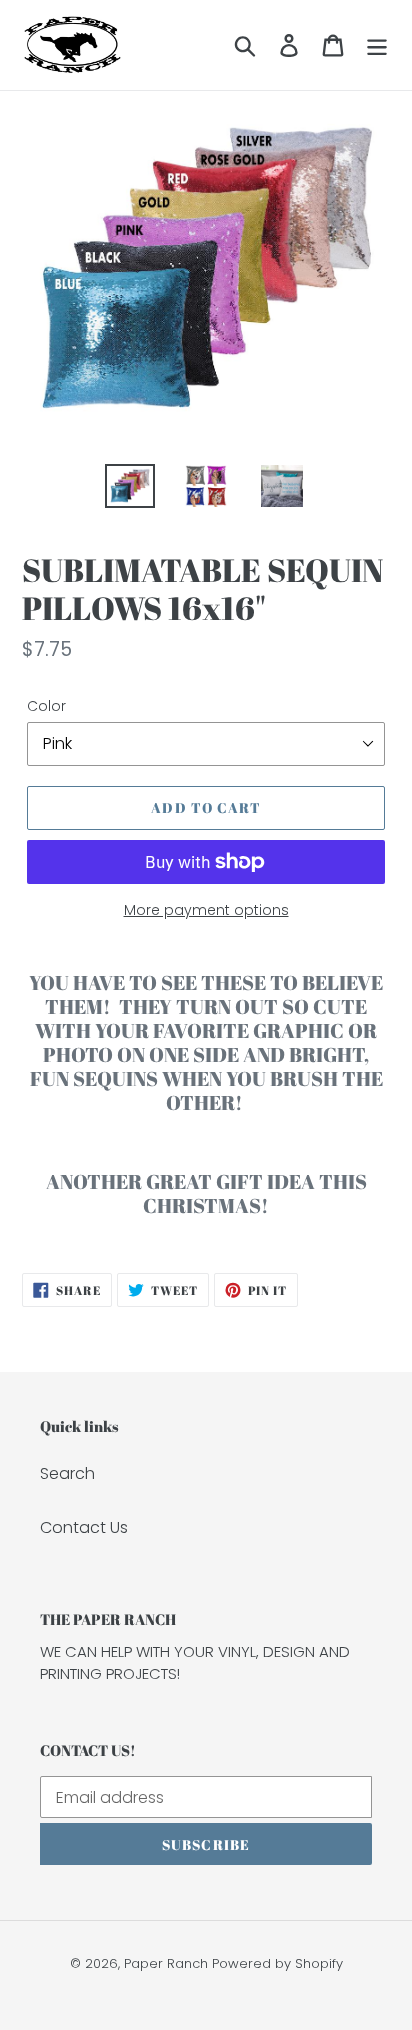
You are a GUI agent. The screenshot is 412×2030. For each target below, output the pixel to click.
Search (67, 1473)
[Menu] (377, 45)
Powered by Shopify (277, 1963)
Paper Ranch (166, 1963)
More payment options (206, 910)
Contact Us (84, 1527)
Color (46, 706)
